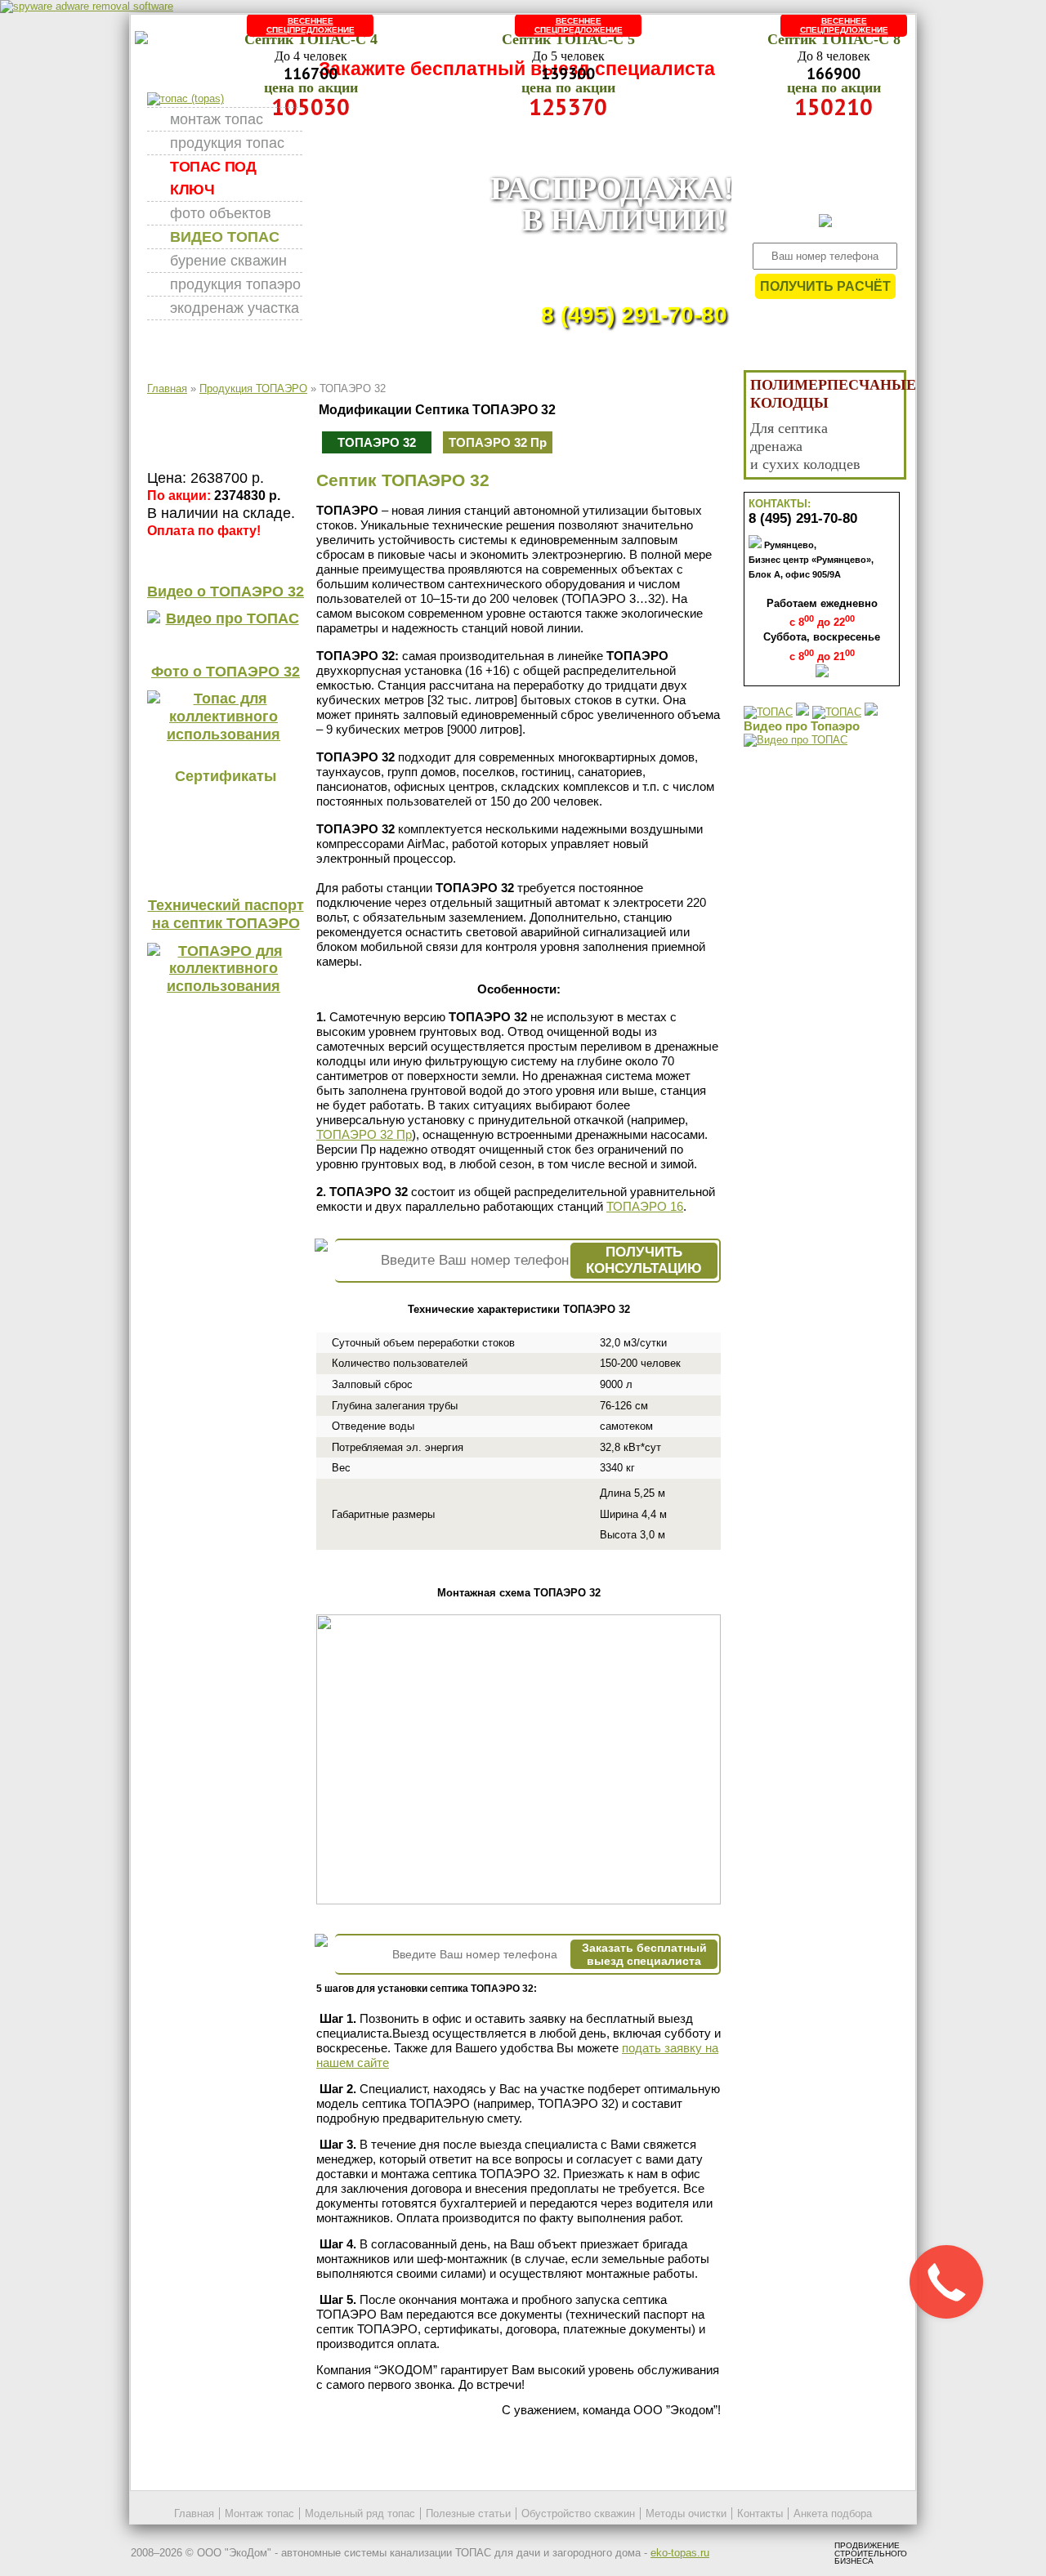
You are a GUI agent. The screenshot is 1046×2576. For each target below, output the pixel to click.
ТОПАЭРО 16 (645, 1206)
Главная (167, 388)
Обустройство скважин (578, 2513)
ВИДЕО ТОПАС (225, 237)
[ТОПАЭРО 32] (519, 1901)
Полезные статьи (468, 2513)
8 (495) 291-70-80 (634, 315)
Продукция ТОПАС (227, 143)
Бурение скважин (228, 261)
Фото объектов (221, 213)
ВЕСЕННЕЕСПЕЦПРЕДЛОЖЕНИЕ (311, 25)
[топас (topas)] (186, 98)
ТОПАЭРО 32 (377, 442)
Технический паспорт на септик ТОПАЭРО (226, 914)
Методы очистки (686, 2513)
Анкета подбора (833, 2513)
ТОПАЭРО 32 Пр (498, 442)
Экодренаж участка (235, 308)
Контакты (760, 2513)
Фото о (226, 672)
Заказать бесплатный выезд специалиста (644, 1954)
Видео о (226, 592)
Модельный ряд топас (360, 2513)
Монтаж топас (217, 119)
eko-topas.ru (680, 2553)
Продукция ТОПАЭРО (235, 284)
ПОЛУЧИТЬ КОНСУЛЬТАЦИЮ (644, 1260)
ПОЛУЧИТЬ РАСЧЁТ (825, 286)
